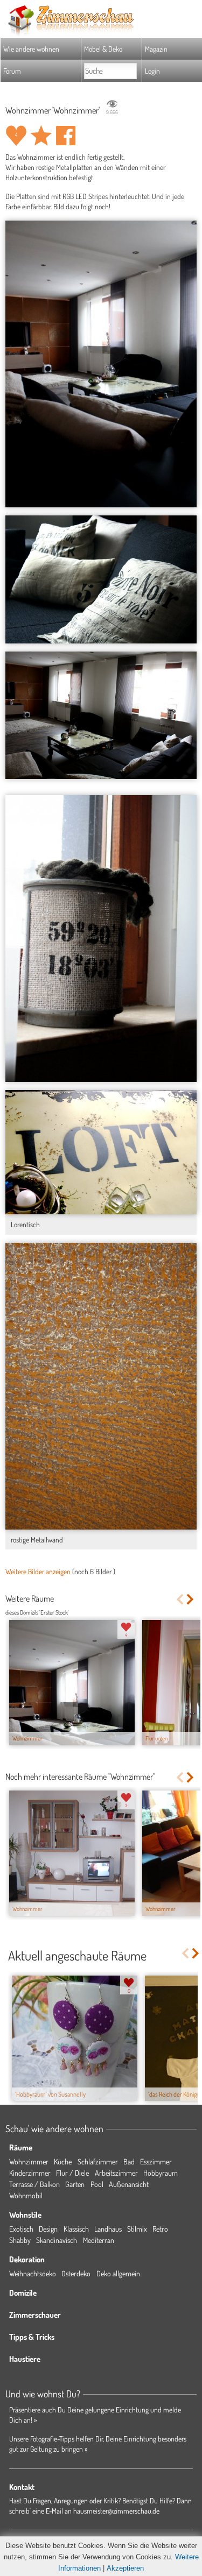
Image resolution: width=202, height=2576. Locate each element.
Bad (129, 2161)
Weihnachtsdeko (33, 2273)
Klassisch (76, 2229)
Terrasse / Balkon (34, 2184)
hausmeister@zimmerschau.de (116, 2511)
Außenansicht (129, 2184)
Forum (12, 71)
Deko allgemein (118, 2273)
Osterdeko (76, 2273)
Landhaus (108, 2229)
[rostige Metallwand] (101, 1386)
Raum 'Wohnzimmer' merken (41, 136)
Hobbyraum (161, 2173)
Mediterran (99, 2240)
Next (191, 1599)
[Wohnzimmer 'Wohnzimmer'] (101, 364)
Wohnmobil (26, 2195)
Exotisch (21, 2229)
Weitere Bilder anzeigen (38, 1571)
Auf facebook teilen (66, 136)
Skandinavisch (57, 2240)
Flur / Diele (72, 2173)
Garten (75, 2184)
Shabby (20, 2240)
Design (48, 2229)
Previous (180, 1599)
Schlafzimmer (98, 2161)
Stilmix (137, 2229)
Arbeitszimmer (116, 2173)
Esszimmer (156, 2161)
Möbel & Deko (103, 49)
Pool (97, 2184)
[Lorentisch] (101, 1152)
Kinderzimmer (30, 2173)
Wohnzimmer (29, 2161)
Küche (63, 2161)
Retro (160, 2229)
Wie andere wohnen (31, 49)
